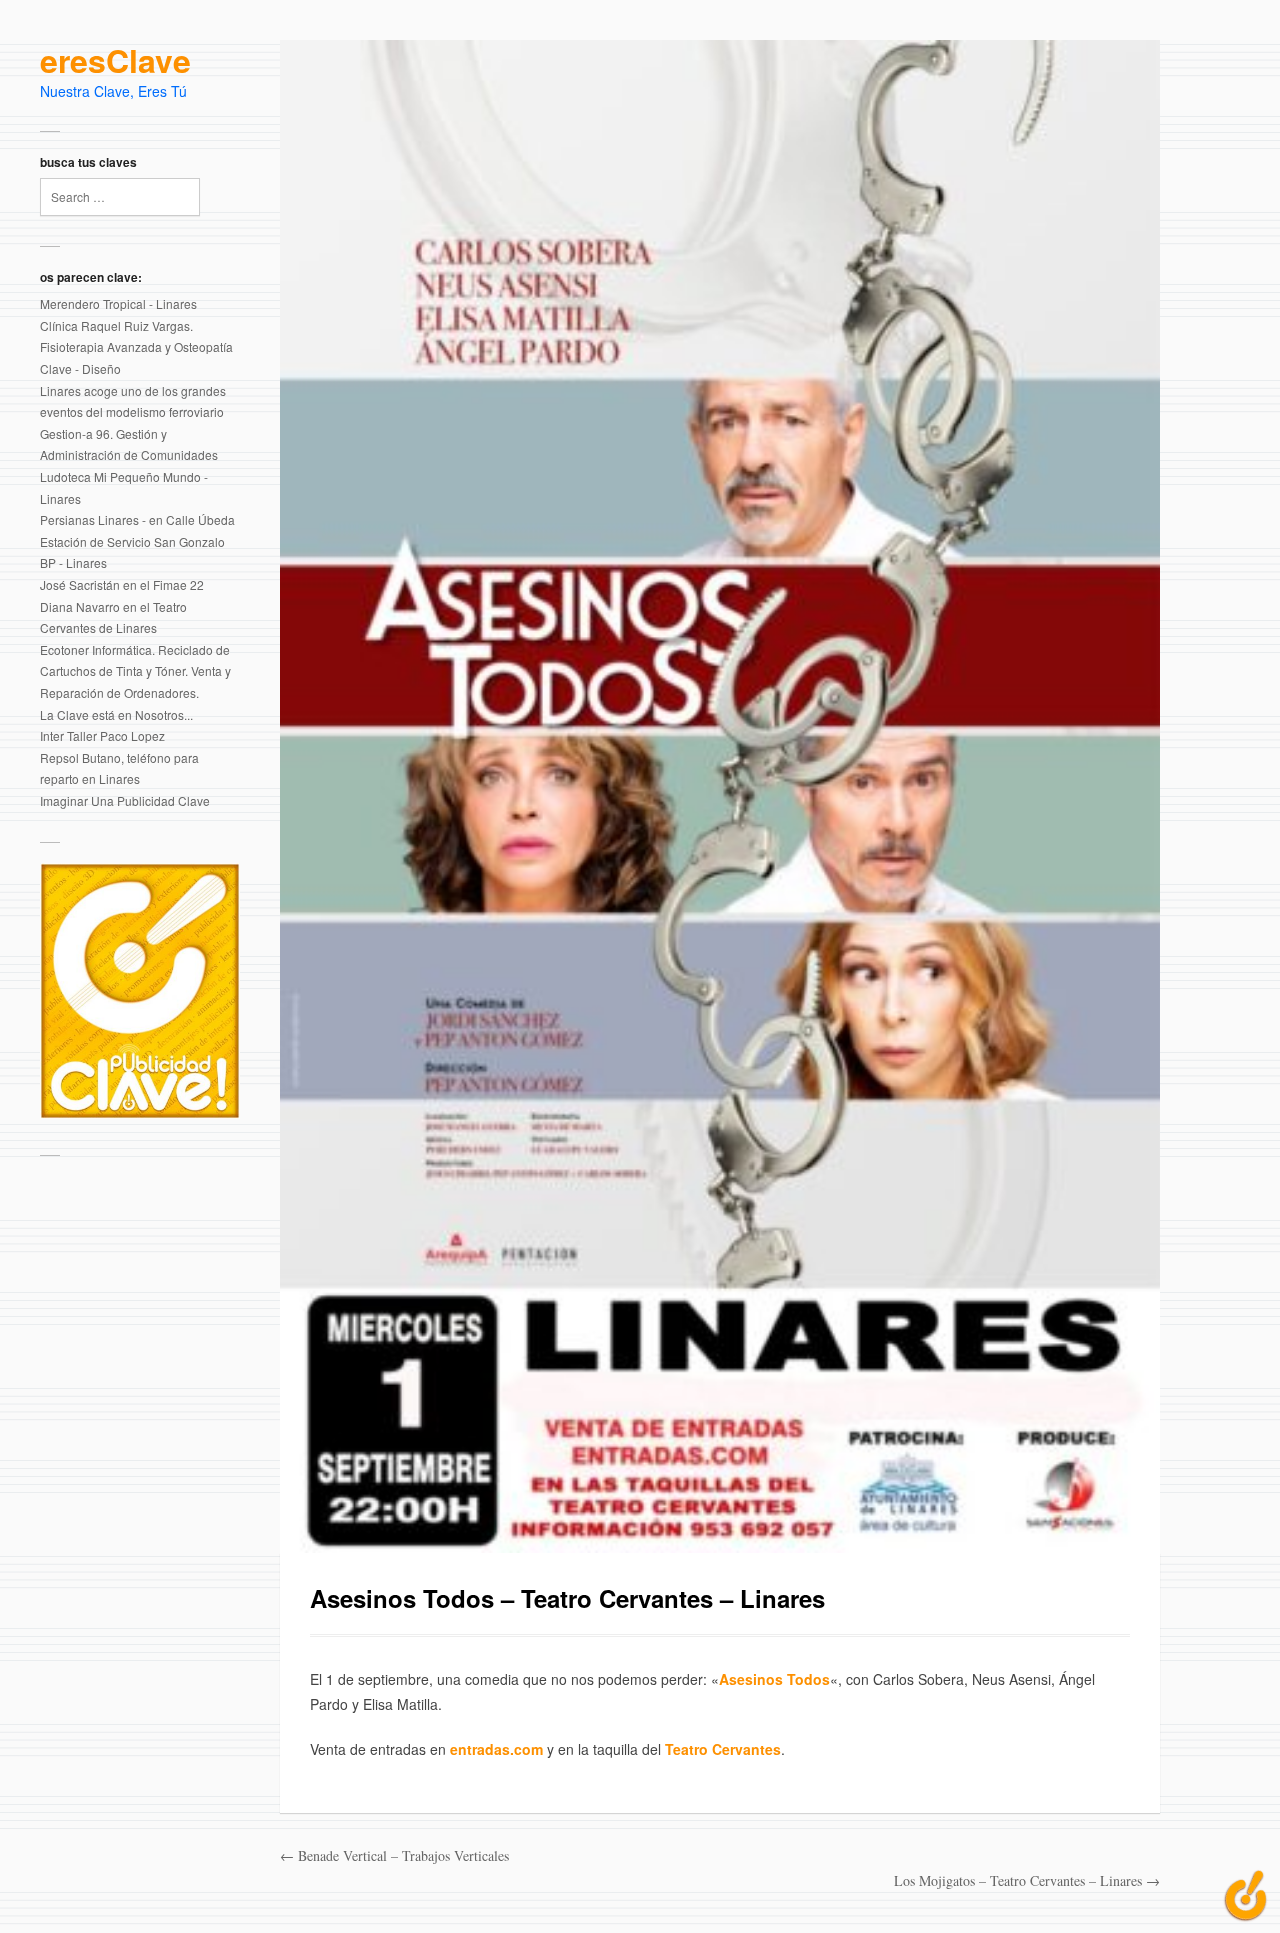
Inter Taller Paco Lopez (102, 735)
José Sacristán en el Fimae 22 (122, 584)
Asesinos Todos (774, 1679)
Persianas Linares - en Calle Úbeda (137, 519)
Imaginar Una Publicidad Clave (125, 800)
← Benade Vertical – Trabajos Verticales (394, 1855)
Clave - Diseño (80, 368)
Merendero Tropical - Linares (118, 303)
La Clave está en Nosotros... (116, 714)
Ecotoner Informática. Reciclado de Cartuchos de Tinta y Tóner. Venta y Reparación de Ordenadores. (135, 671)
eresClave (115, 61)
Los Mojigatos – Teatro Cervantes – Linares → (1027, 1880)
